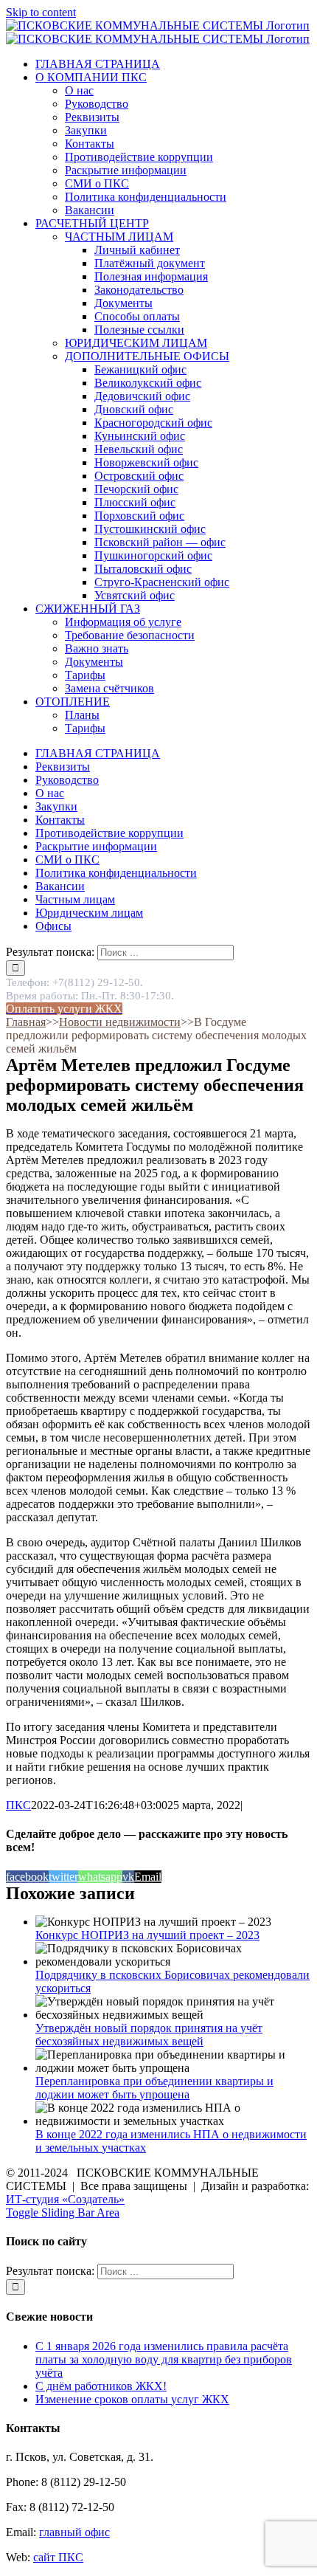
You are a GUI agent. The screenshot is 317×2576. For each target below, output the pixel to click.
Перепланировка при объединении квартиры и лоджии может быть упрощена (154, 2088)
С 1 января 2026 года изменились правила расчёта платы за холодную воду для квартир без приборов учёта (164, 2359)
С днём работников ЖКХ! (101, 2386)
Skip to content (41, 12)
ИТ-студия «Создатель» (65, 2199)
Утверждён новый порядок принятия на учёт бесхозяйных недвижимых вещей (149, 2035)
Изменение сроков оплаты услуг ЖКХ (132, 2399)
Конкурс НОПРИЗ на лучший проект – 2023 (147, 1935)
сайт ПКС (58, 2557)
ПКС (18, 1805)
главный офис (74, 2532)
